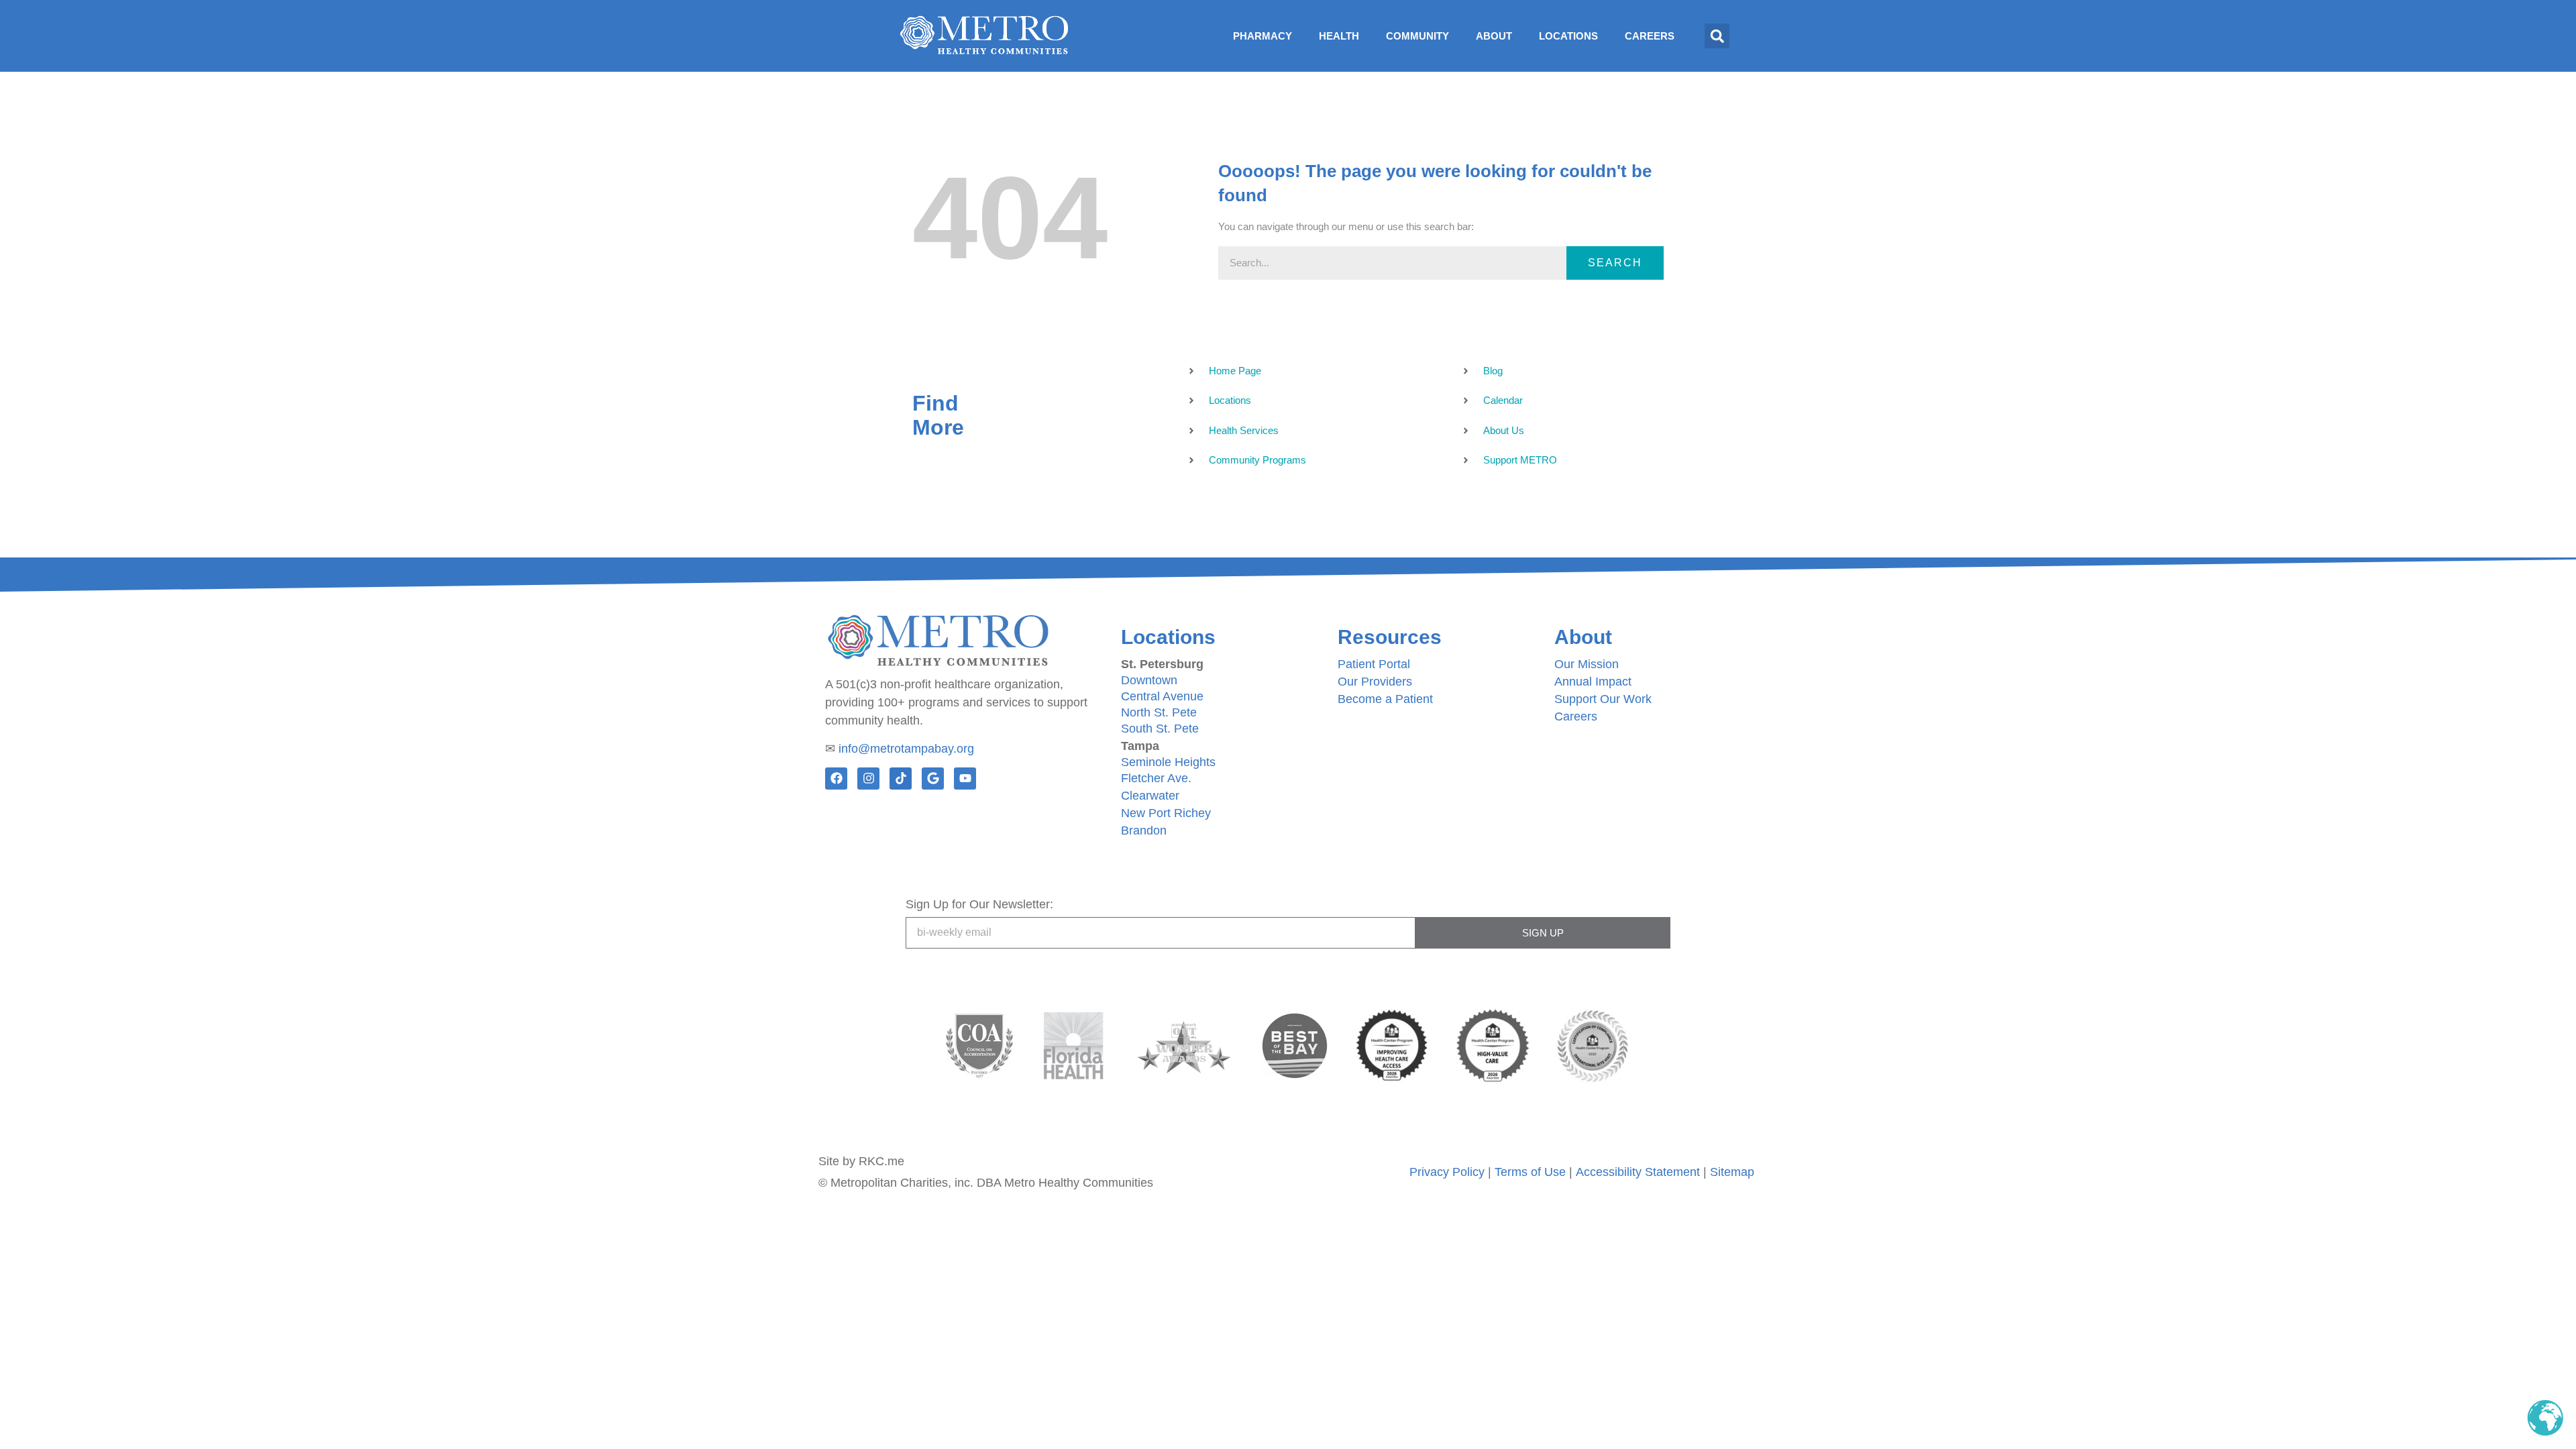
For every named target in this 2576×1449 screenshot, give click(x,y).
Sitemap (1732, 1172)
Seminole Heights (1168, 762)
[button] (1717, 36)
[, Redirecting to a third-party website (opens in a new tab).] (1073, 1046)
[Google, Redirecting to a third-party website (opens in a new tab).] (933, 779)
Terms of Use (1530, 1172)
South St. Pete (1160, 729)
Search (1615, 263)
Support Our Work (1603, 699)
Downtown (1149, 680)
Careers (1650, 36)
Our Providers (1375, 682)
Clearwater (1150, 796)
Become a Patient (1385, 699)
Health (1339, 36)
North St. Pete (1159, 712)
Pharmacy (1263, 36)
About (1494, 36)
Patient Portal (1374, 664)
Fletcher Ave (1155, 778)
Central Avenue (1162, 696)
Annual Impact (1593, 682)
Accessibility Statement (1638, 1172)
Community (1417, 36)
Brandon (1144, 830)
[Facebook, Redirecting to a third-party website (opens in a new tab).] (836, 779)
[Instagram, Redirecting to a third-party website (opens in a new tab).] (868, 779)
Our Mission (1587, 664)
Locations (1568, 36)
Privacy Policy (1447, 1172)
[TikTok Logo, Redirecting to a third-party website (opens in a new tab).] (901, 779)
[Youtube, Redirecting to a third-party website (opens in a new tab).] (965, 779)
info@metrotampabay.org (906, 749)
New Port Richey (1166, 813)
